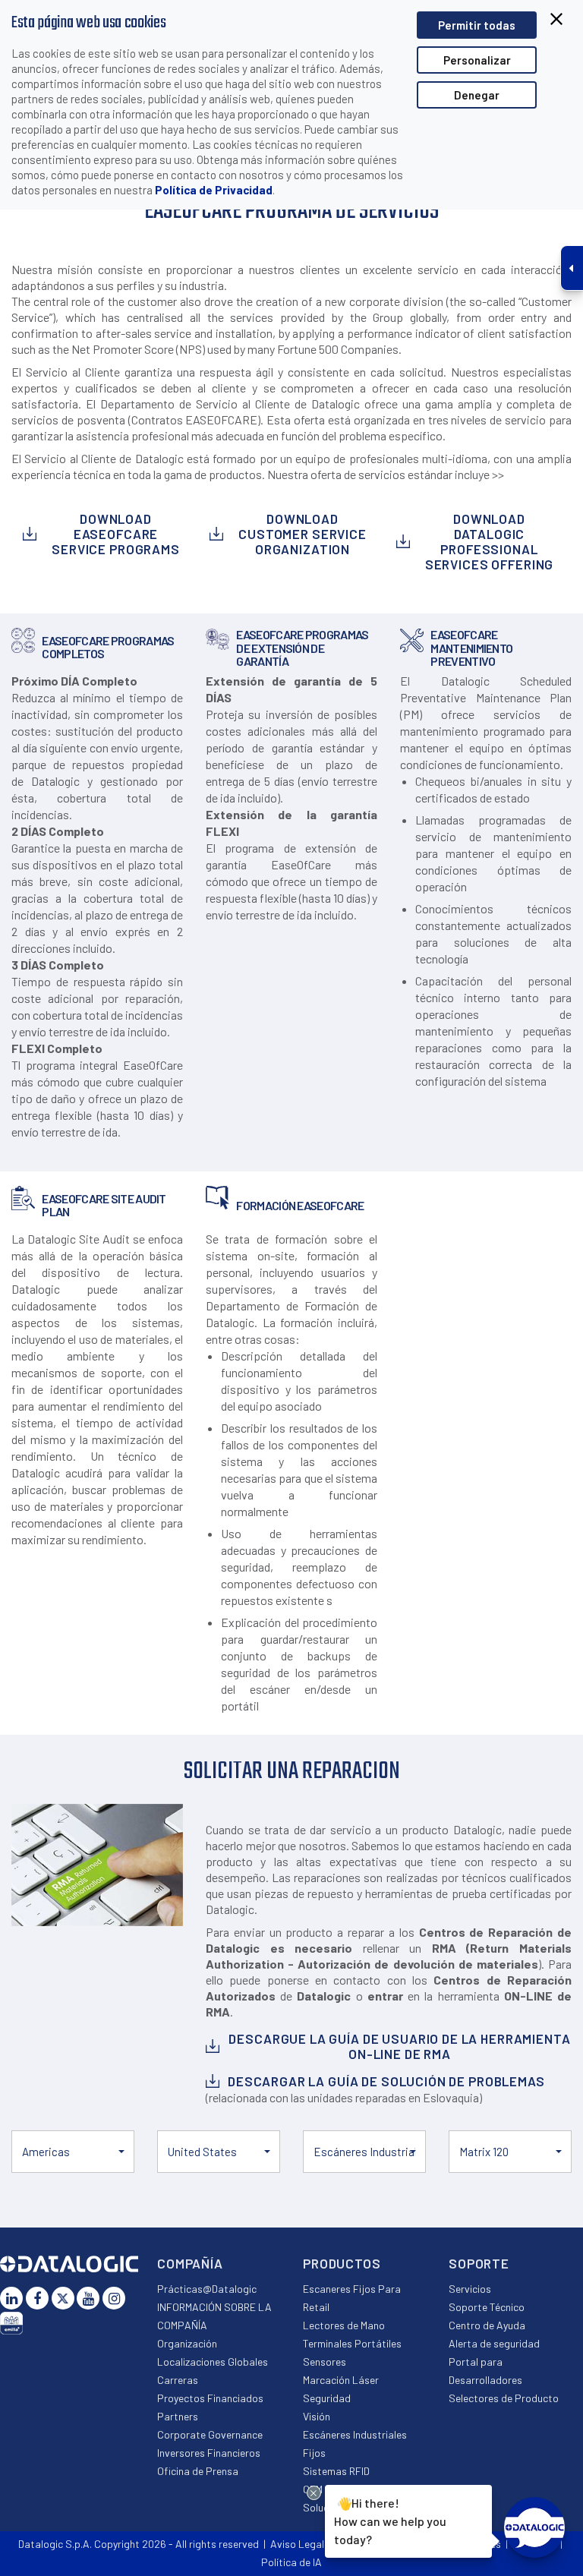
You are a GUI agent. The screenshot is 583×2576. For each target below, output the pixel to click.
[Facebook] (37, 2298)
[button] (73, 2152)
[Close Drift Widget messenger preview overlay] (314, 2493)
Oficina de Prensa (198, 2471)
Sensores (325, 2362)
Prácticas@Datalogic (207, 2289)
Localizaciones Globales (213, 2362)
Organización (187, 2343)
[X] (63, 2298)
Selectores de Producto (504, 2398)
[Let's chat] (534, 2527)
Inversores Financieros (209, 2453)
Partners (178, 2416)
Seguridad (327, 2398)
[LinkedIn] (11, 2298)
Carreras (178, 2380)
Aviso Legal (297, 2544)
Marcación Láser (341, 2380)
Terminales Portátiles (352, 2343)
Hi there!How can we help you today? (390, 2521)
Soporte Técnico (487, 2307)
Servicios (470, 2289)
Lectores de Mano (344, 2325)
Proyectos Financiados (210, 2398)
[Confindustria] (11, 2323)
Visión (317, 2416)
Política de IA (291, 2562)
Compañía (190, 2263)
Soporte (479, 2263)
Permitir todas (477, 25)
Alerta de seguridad (494, 2343)
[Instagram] (114, 2298)
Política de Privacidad (214, 190)
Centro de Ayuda (487, 2325)
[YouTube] (88, 2298)
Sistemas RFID (336, 2471)
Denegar (477, 95)
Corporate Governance (210, 2434)
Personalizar (477, 60)
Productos (342, 2263)
